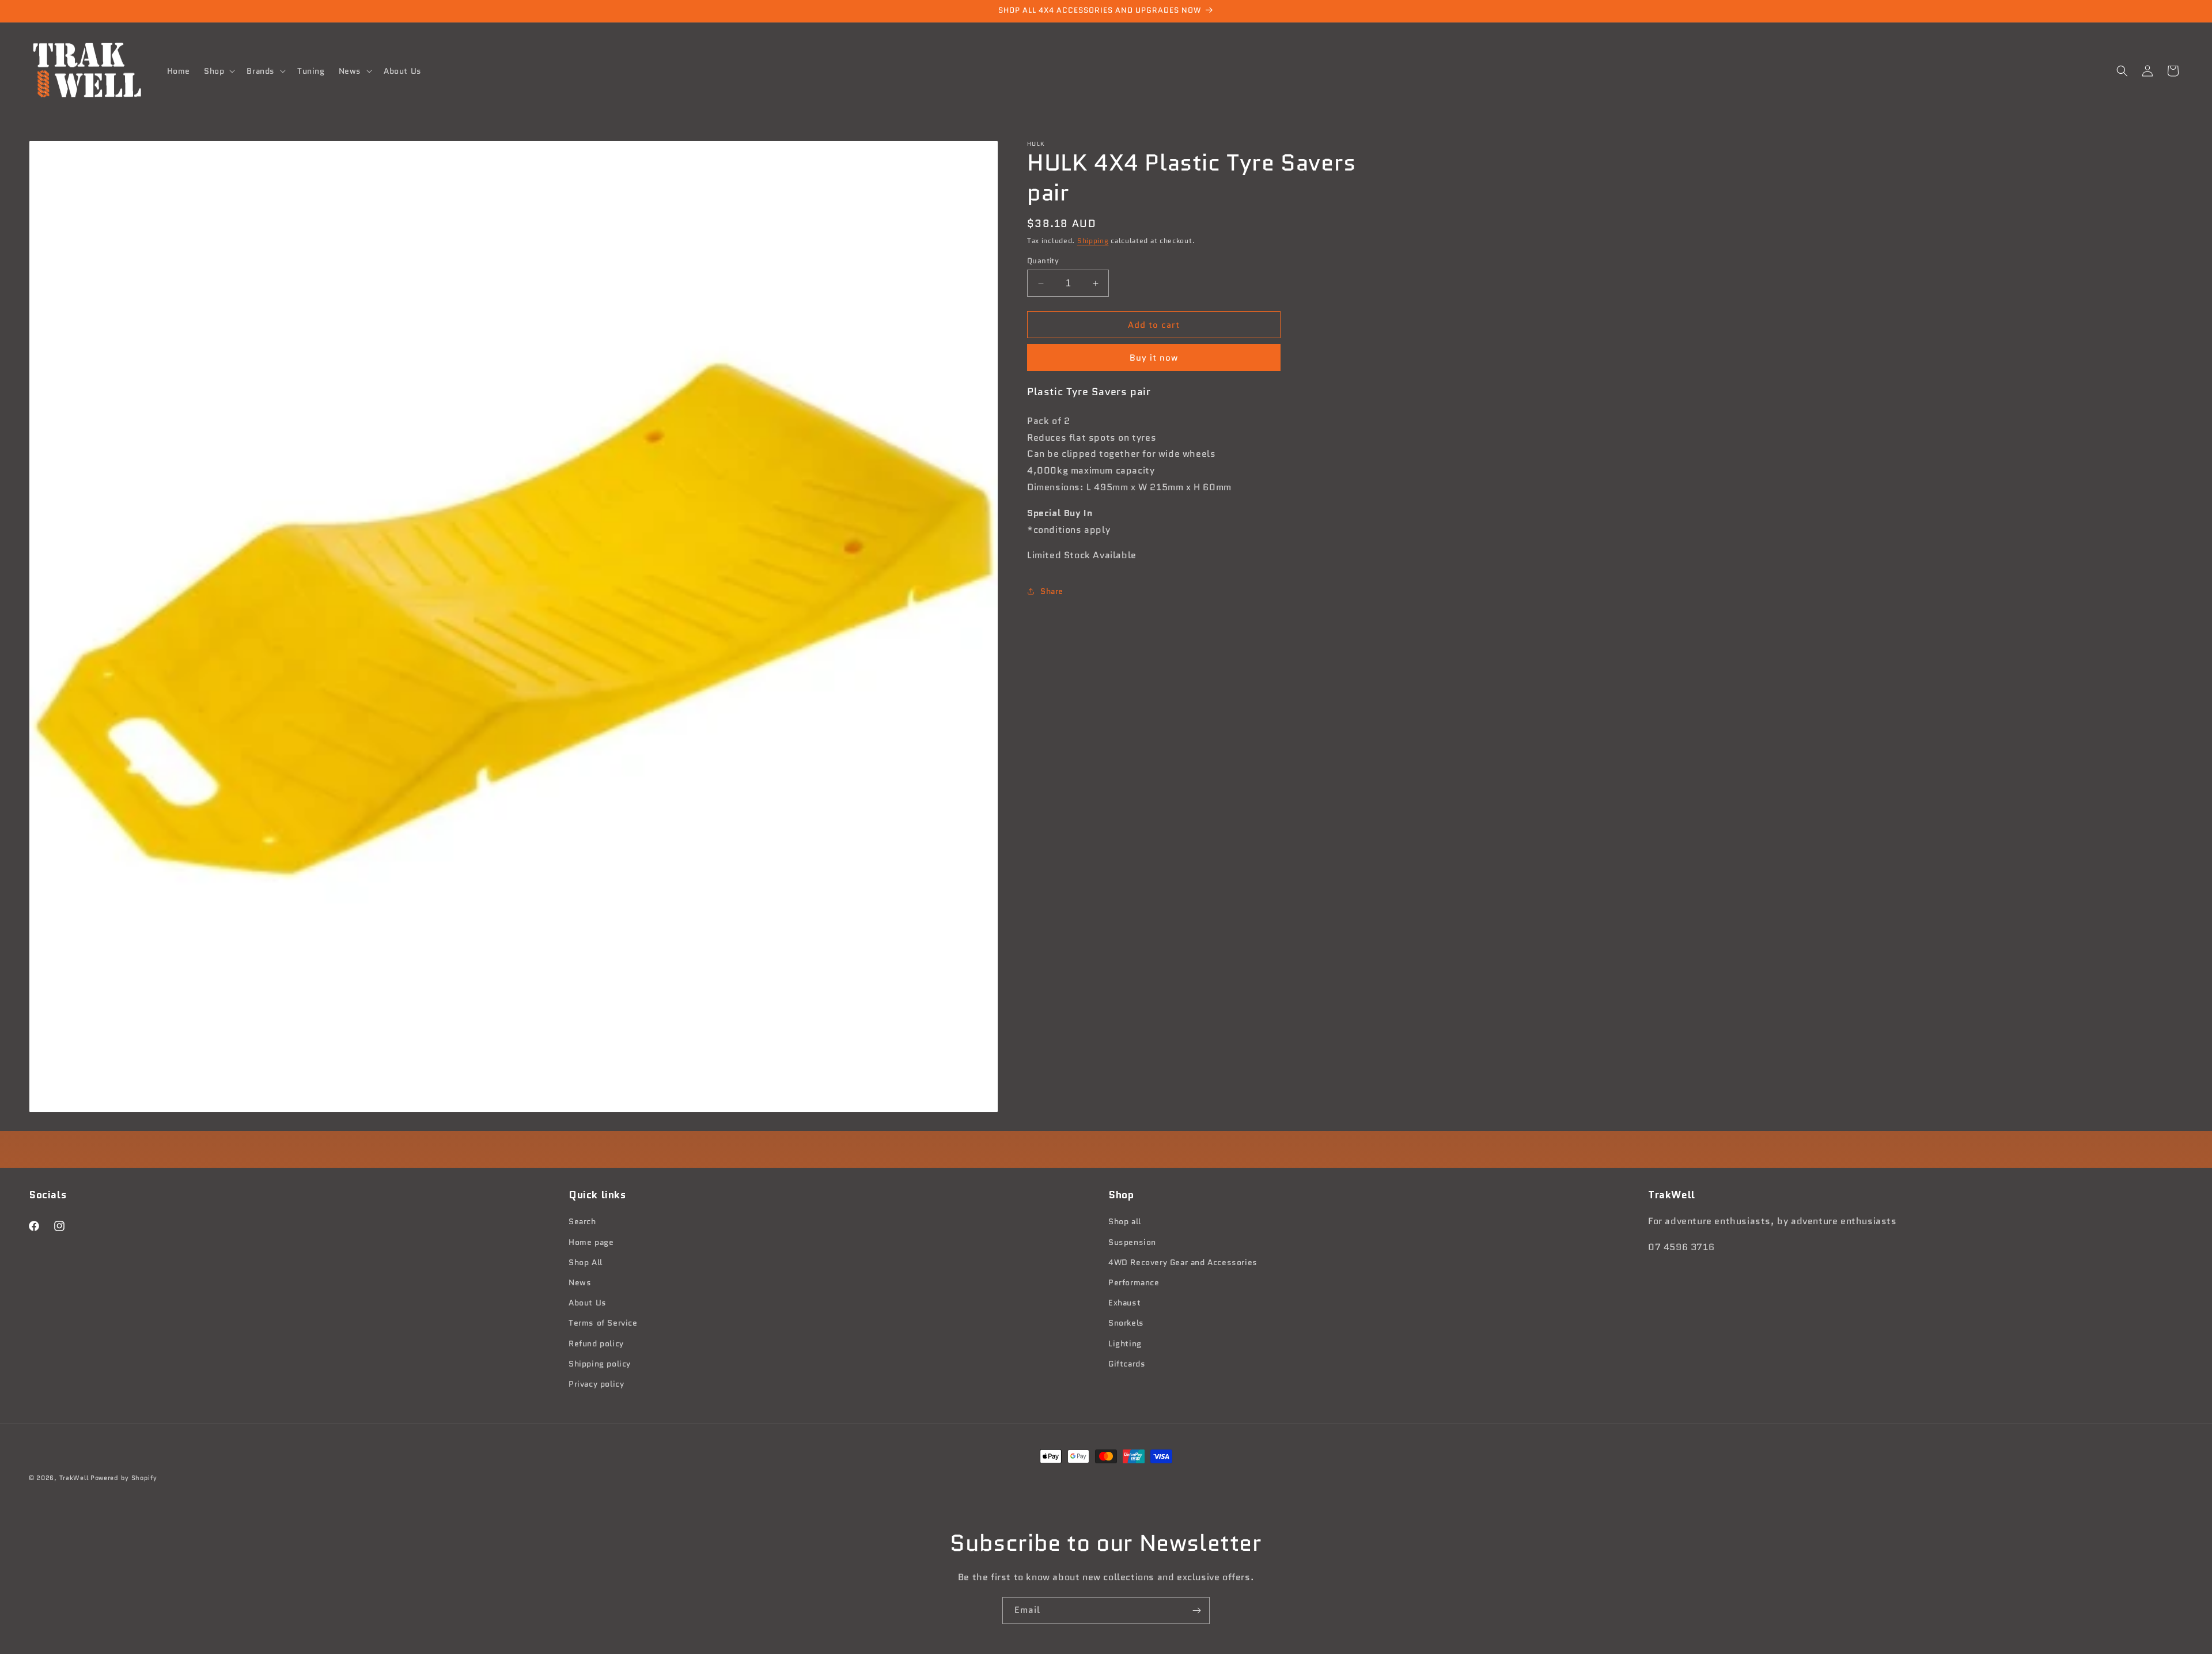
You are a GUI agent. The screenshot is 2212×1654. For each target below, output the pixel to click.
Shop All (586, 1262)
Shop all (1125, 1221)
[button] (218, 71)
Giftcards (1127, 1364)
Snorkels (1126, 1323)
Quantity (1043, 261)
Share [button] (1052, 591)
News (580, 1282)
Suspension (1132, 1242)
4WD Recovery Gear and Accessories (1183, 1262)
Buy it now (1154, 358)
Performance (1134, 1282)
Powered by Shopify (124, 1478)
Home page (591, 1242)
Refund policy (596, 1343)
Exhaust (1124, 1303)
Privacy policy (596, 1384)
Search (582, 1221)
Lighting (1125, 1343)
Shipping (1093, 241)
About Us (588, 1303)
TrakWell (74, 1478)
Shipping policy (600, 1364)
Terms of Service (603, 1323)
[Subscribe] (1196, 1611)
